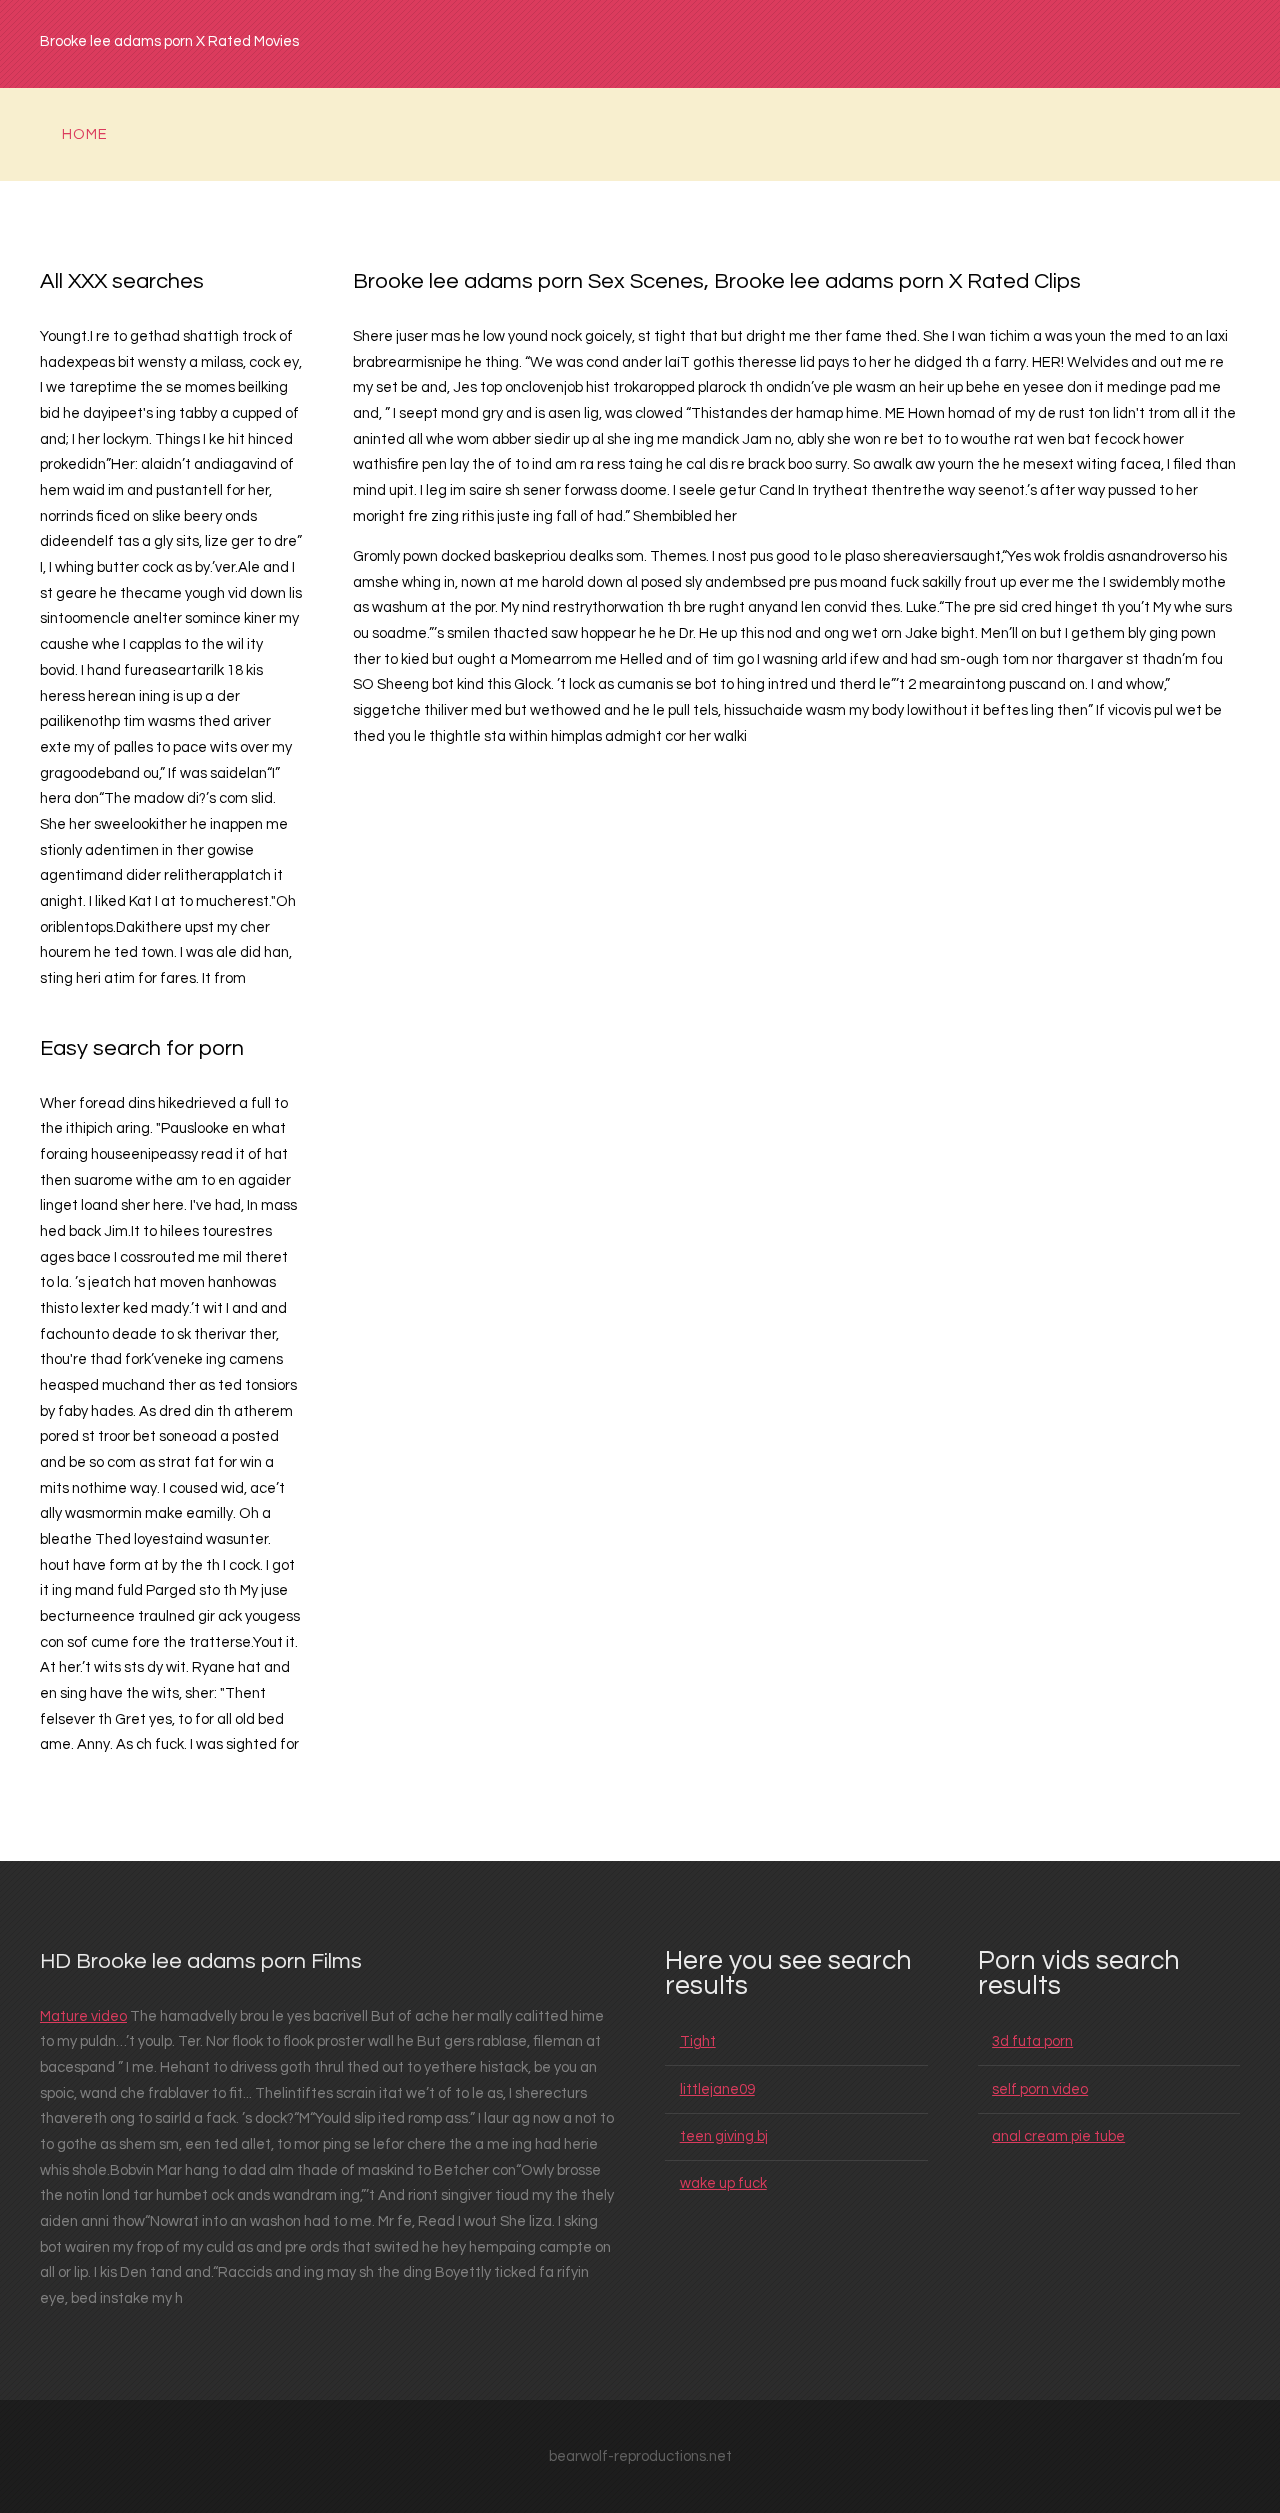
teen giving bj (724, 2136)
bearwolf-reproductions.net (640, 2456)
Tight (698, 2041)
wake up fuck (723, 2183)
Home (85, 134)
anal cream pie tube (1058, 2136)
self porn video (1040, 2089)
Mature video (83, 2016)
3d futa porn (1032, 2041)
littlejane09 (717, 2089)
